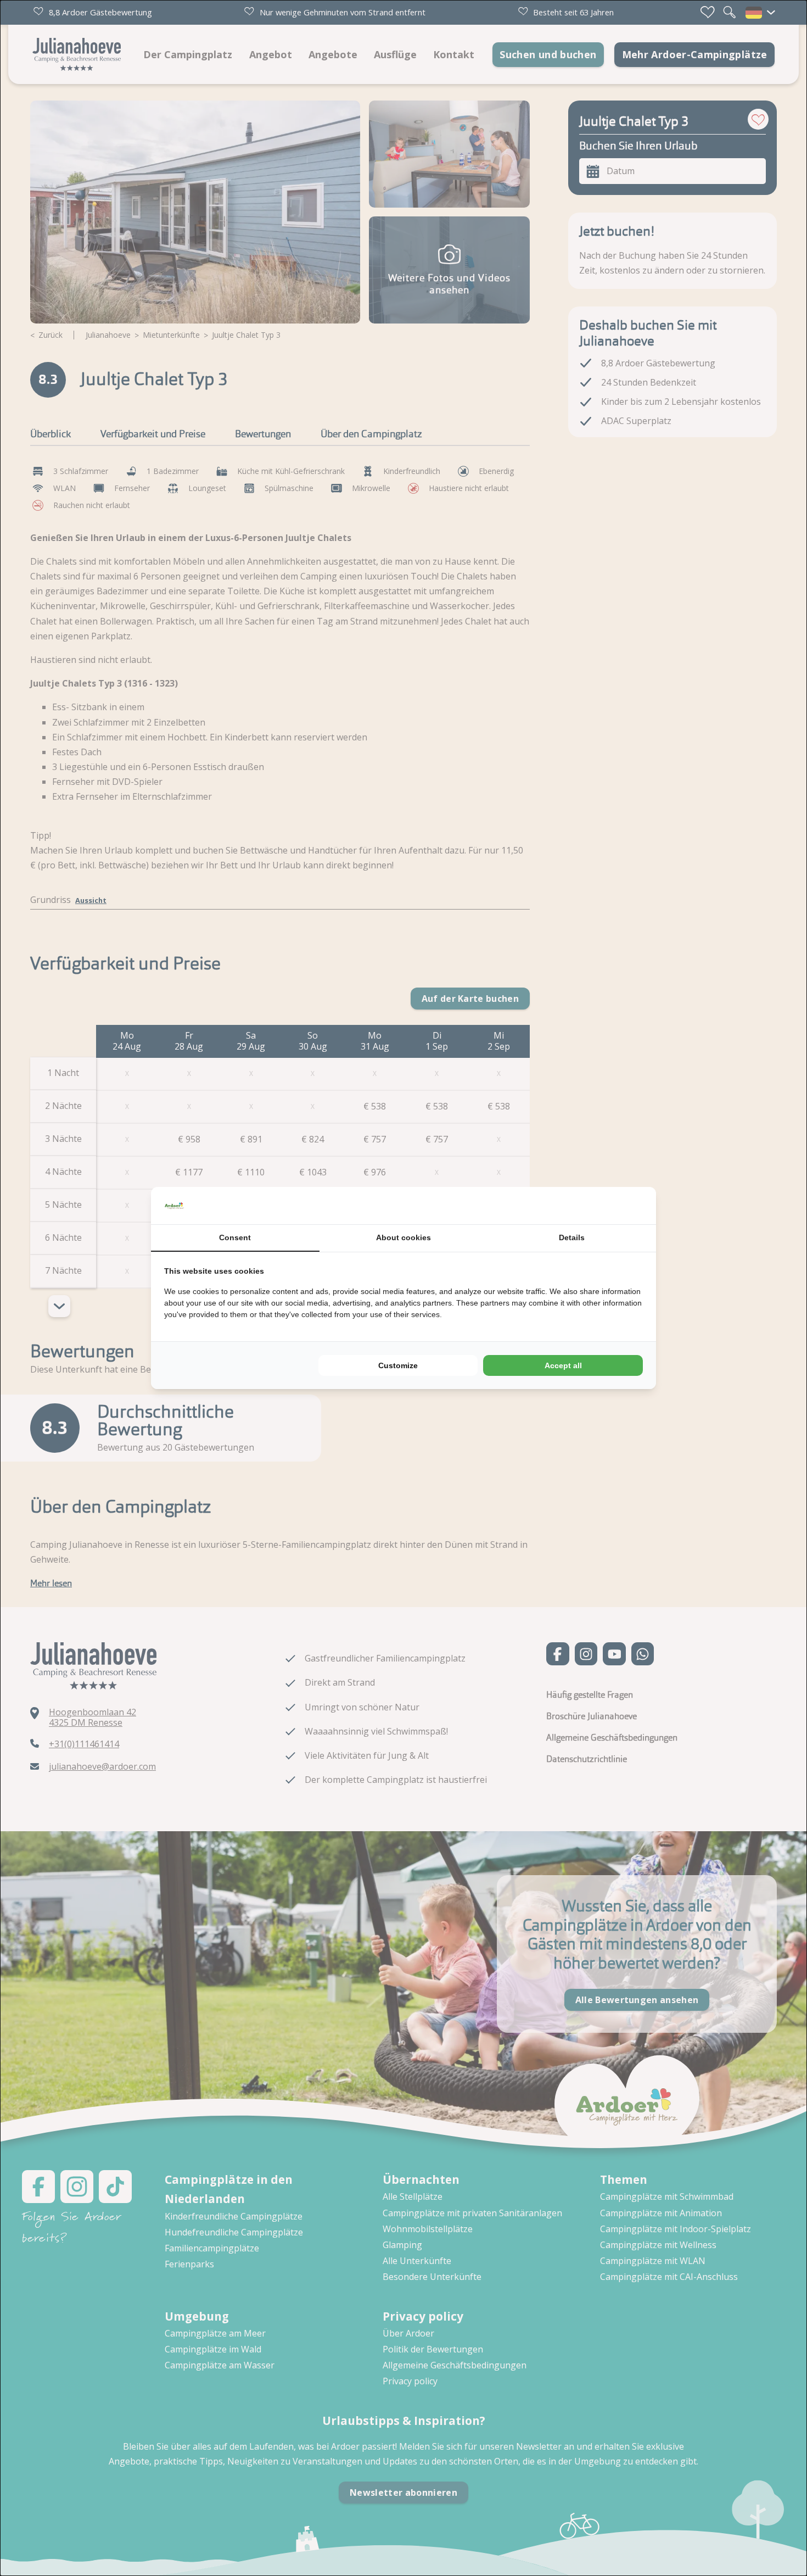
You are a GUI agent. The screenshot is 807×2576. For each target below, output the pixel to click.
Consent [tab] (235, 1237)
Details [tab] (572, 1237)
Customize (398, 1365)
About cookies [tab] (403, 1237)
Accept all (563, 1365)
